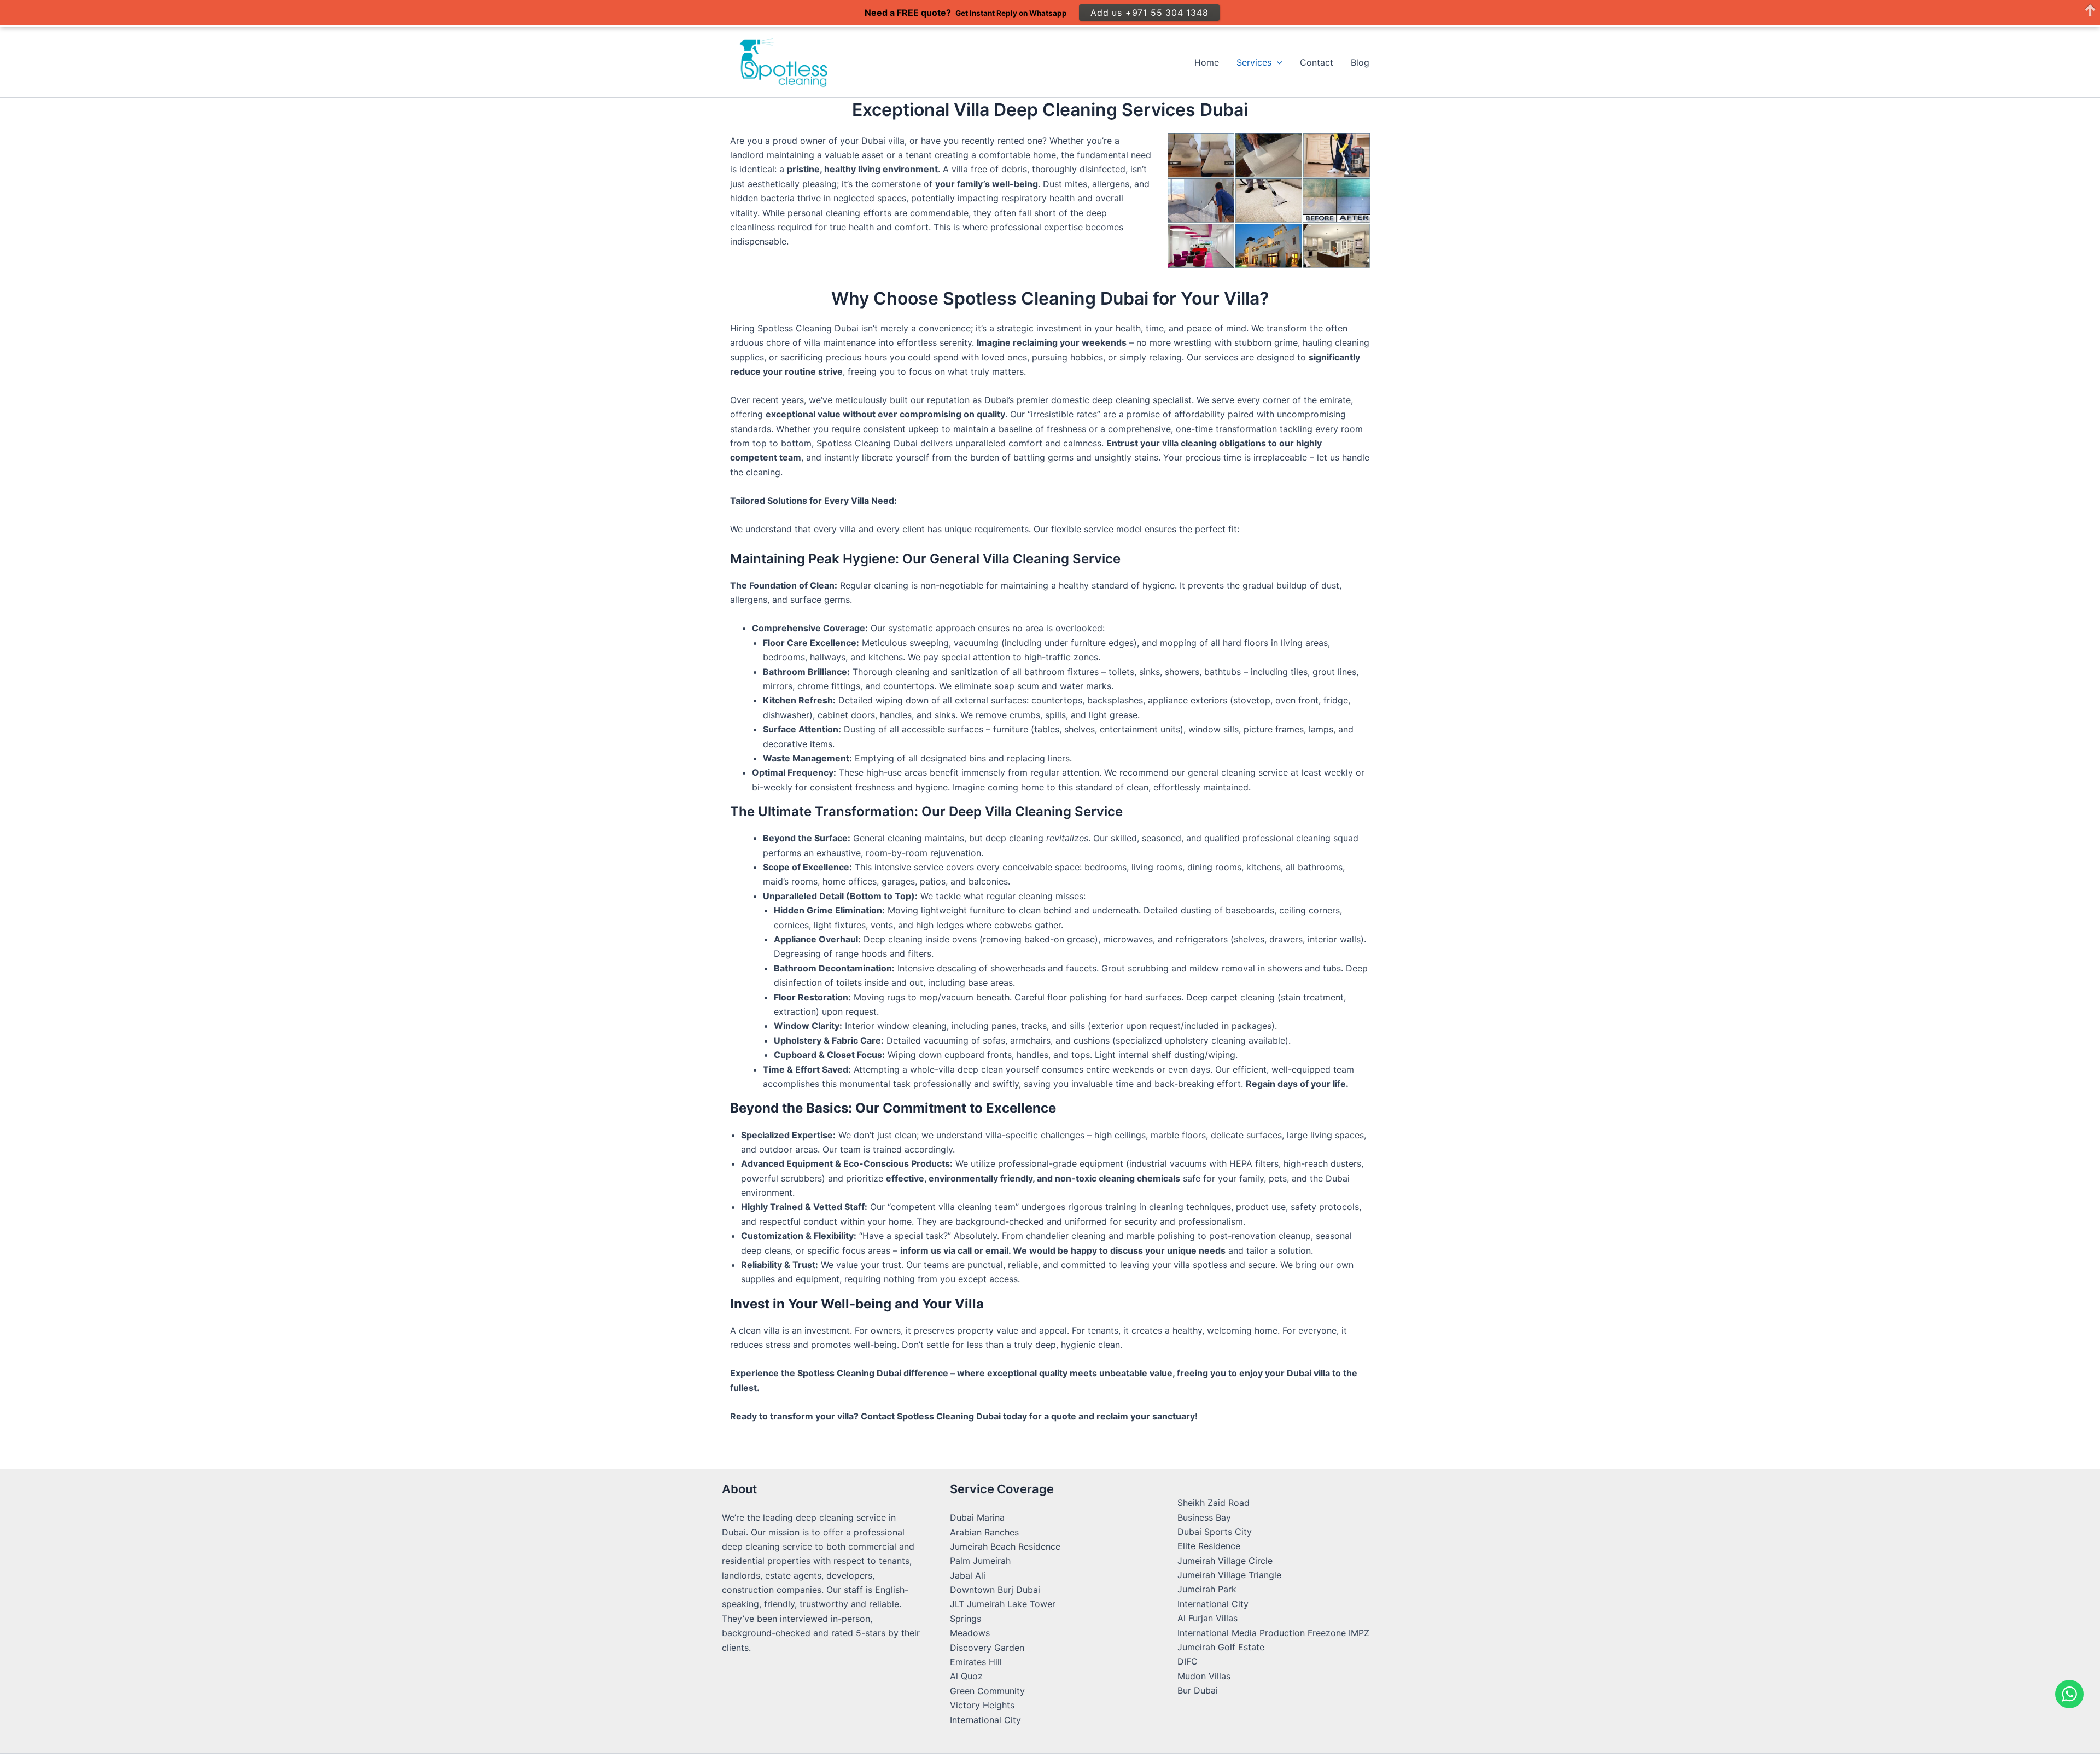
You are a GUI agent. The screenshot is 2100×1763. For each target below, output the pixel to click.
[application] (1277, 62)
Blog (1360, 62)
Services (1254, 62)
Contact (1317, 62)
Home (1207, 62)
